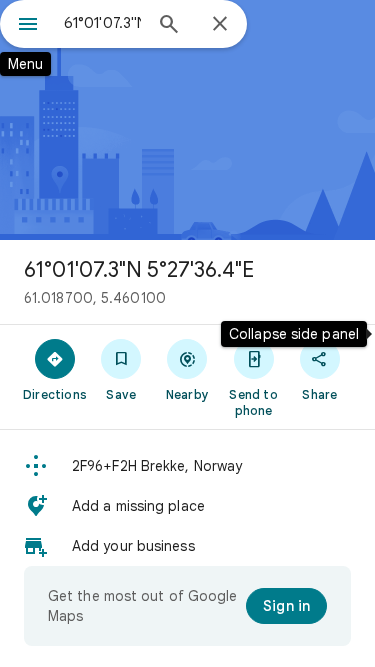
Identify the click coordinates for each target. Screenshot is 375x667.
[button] (187, 466)
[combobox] (102, 23)
